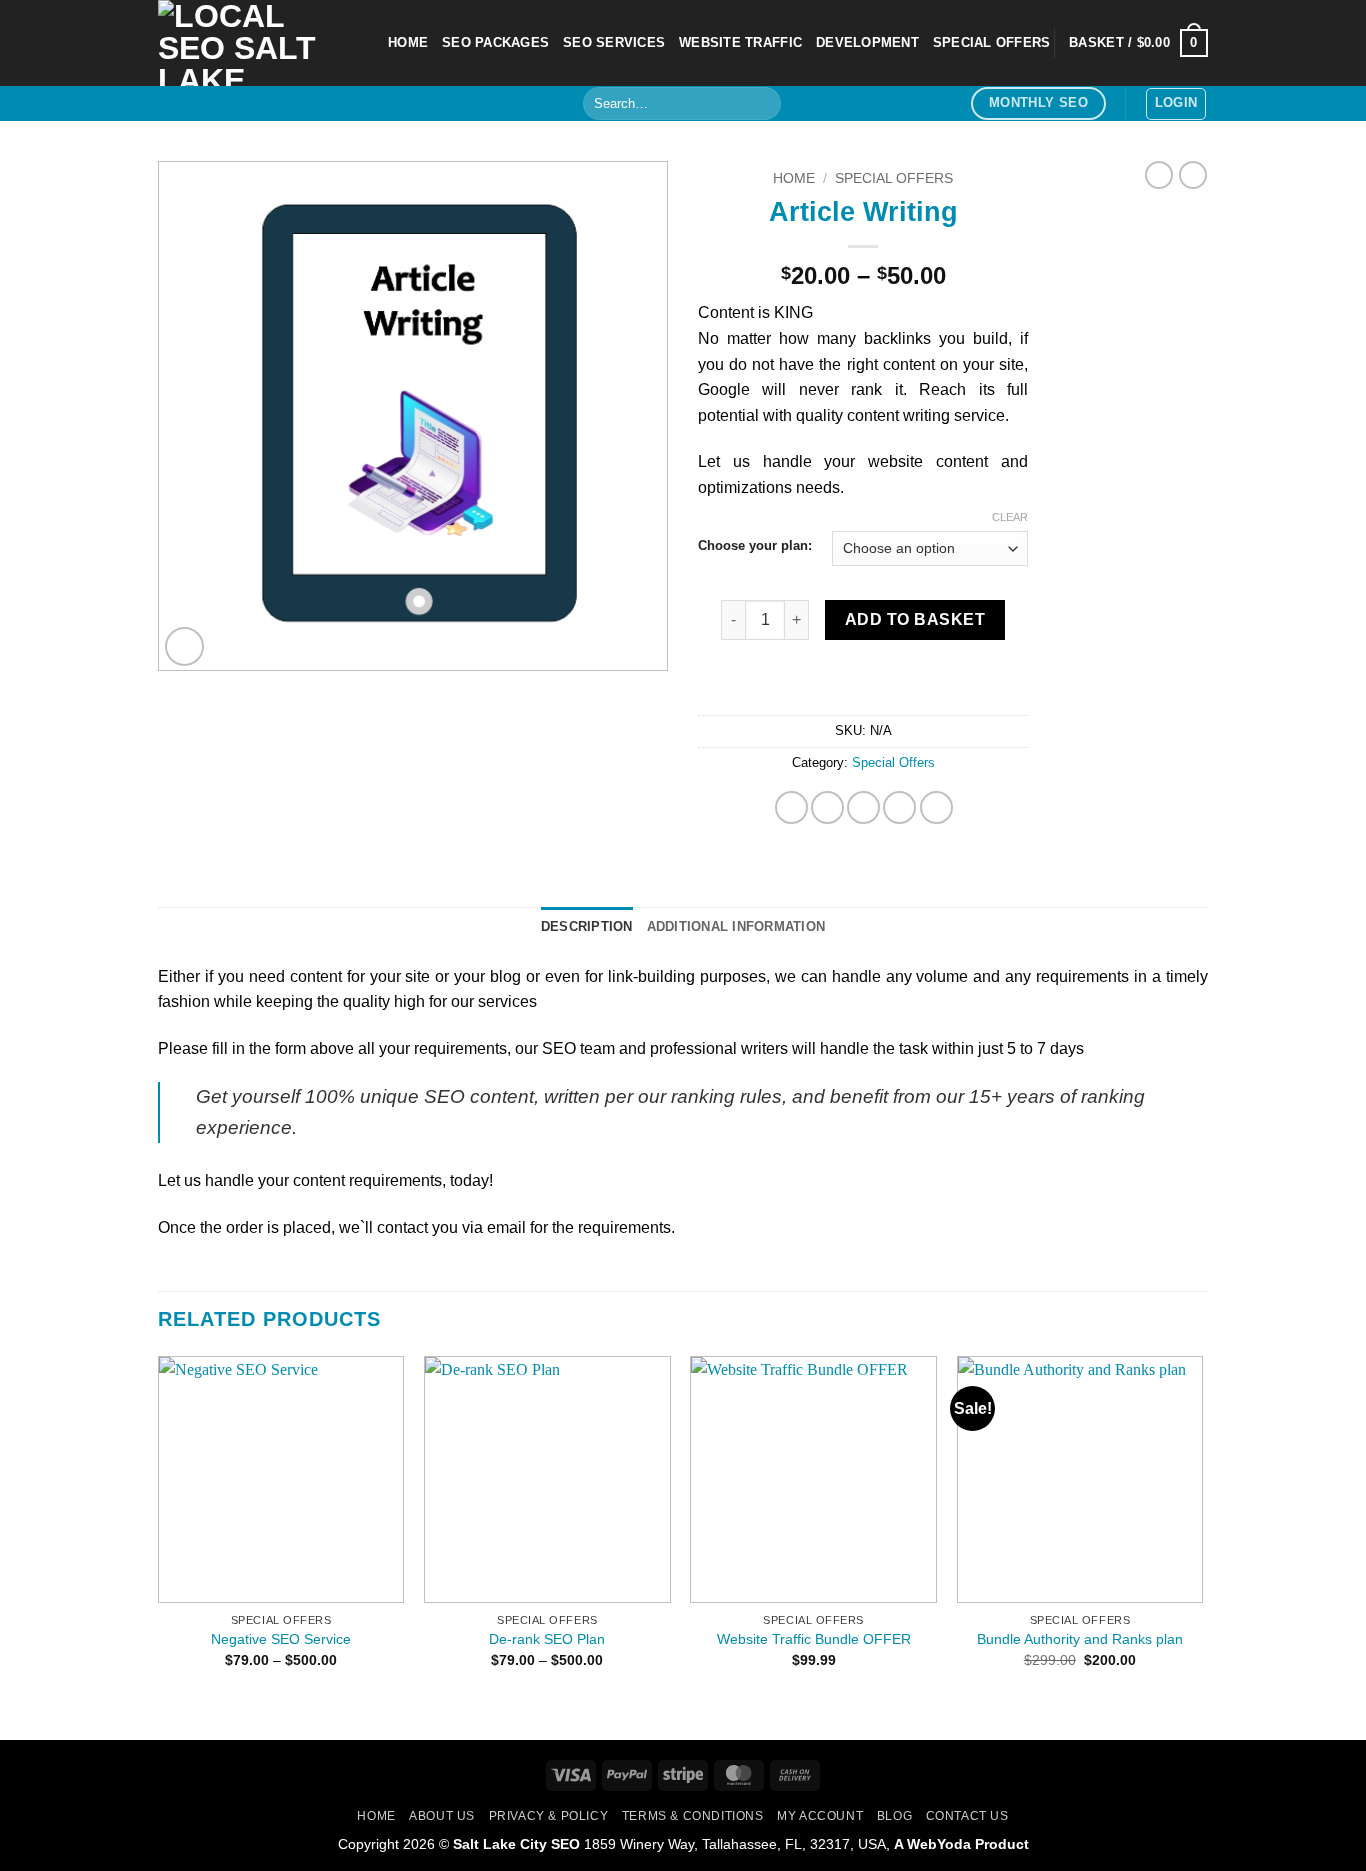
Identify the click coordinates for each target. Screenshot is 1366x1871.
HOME (408, 42)
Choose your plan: (755, 546)
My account (820, 1816)
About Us (442, 1816)
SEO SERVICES (614, 42)
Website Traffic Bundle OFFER (814, 1639)
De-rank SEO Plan (547, 1639)
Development (867, 42)
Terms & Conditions (693, 1816)
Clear (1010, 517)
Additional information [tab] (736, 926)
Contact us (967, 1816)
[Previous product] (1193, 175)
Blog (894, 1816)
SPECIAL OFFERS (992, 42)
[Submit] (762, 104)
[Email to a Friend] (863, 807)
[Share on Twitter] (827, 807)
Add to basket (915, 619)
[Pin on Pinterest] (899, 807)
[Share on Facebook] (791, 807)
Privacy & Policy (549, 1816)
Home (794, 178)
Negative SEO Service (281, 1639)
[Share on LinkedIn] (936, 807)
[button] (1138, 43)
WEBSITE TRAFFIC (740, 42)
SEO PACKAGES (495, 42)
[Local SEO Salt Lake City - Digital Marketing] (258, 43)
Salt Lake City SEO (516, 1844)
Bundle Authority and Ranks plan (1080, 1639)
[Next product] (1159, 175)
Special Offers (894, 178)
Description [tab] (587, 926)
